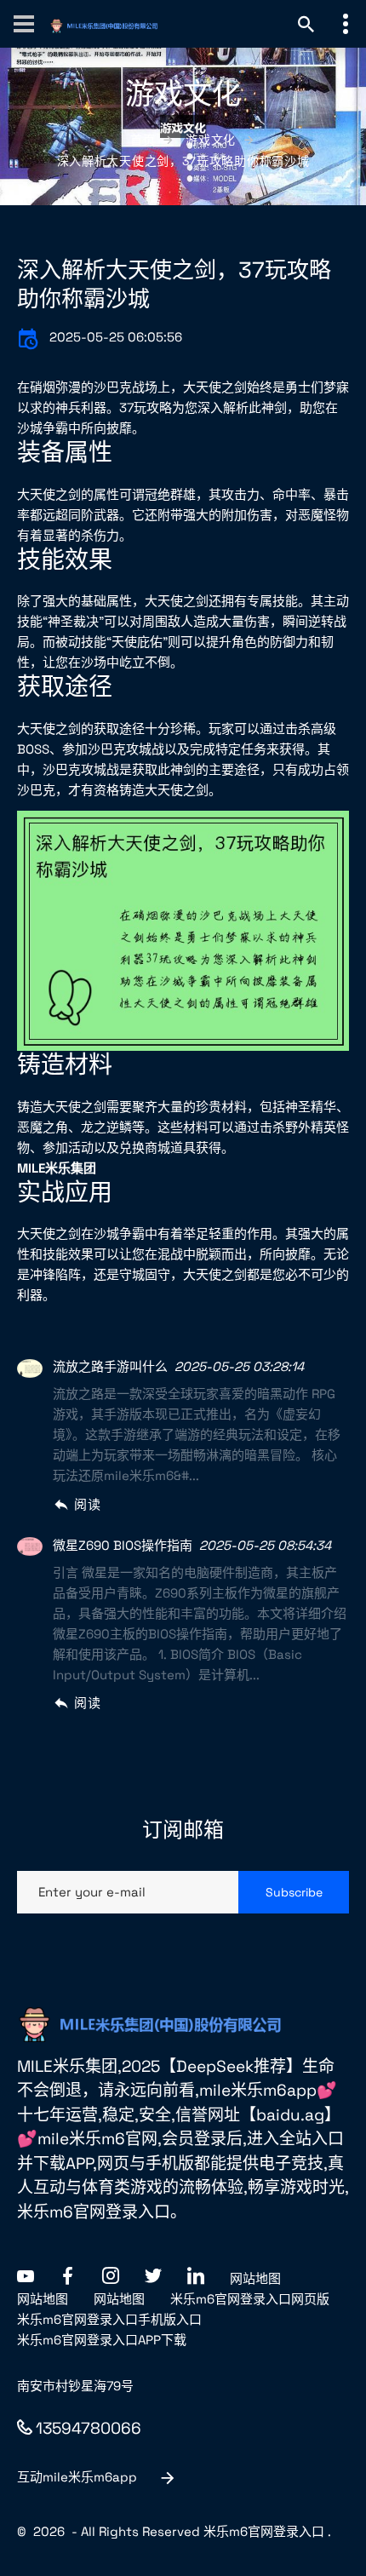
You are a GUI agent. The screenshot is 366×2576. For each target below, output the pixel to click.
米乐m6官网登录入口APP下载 (102, 2340)
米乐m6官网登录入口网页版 (250, 2299)
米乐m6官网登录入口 (264, 2531)
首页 (143, 140)
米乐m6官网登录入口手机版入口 (109, 2319)
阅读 (87, 1504)
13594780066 (89, 2428)
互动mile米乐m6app (77, 2477)
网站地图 (255, 2278)
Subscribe (294, 1892)
